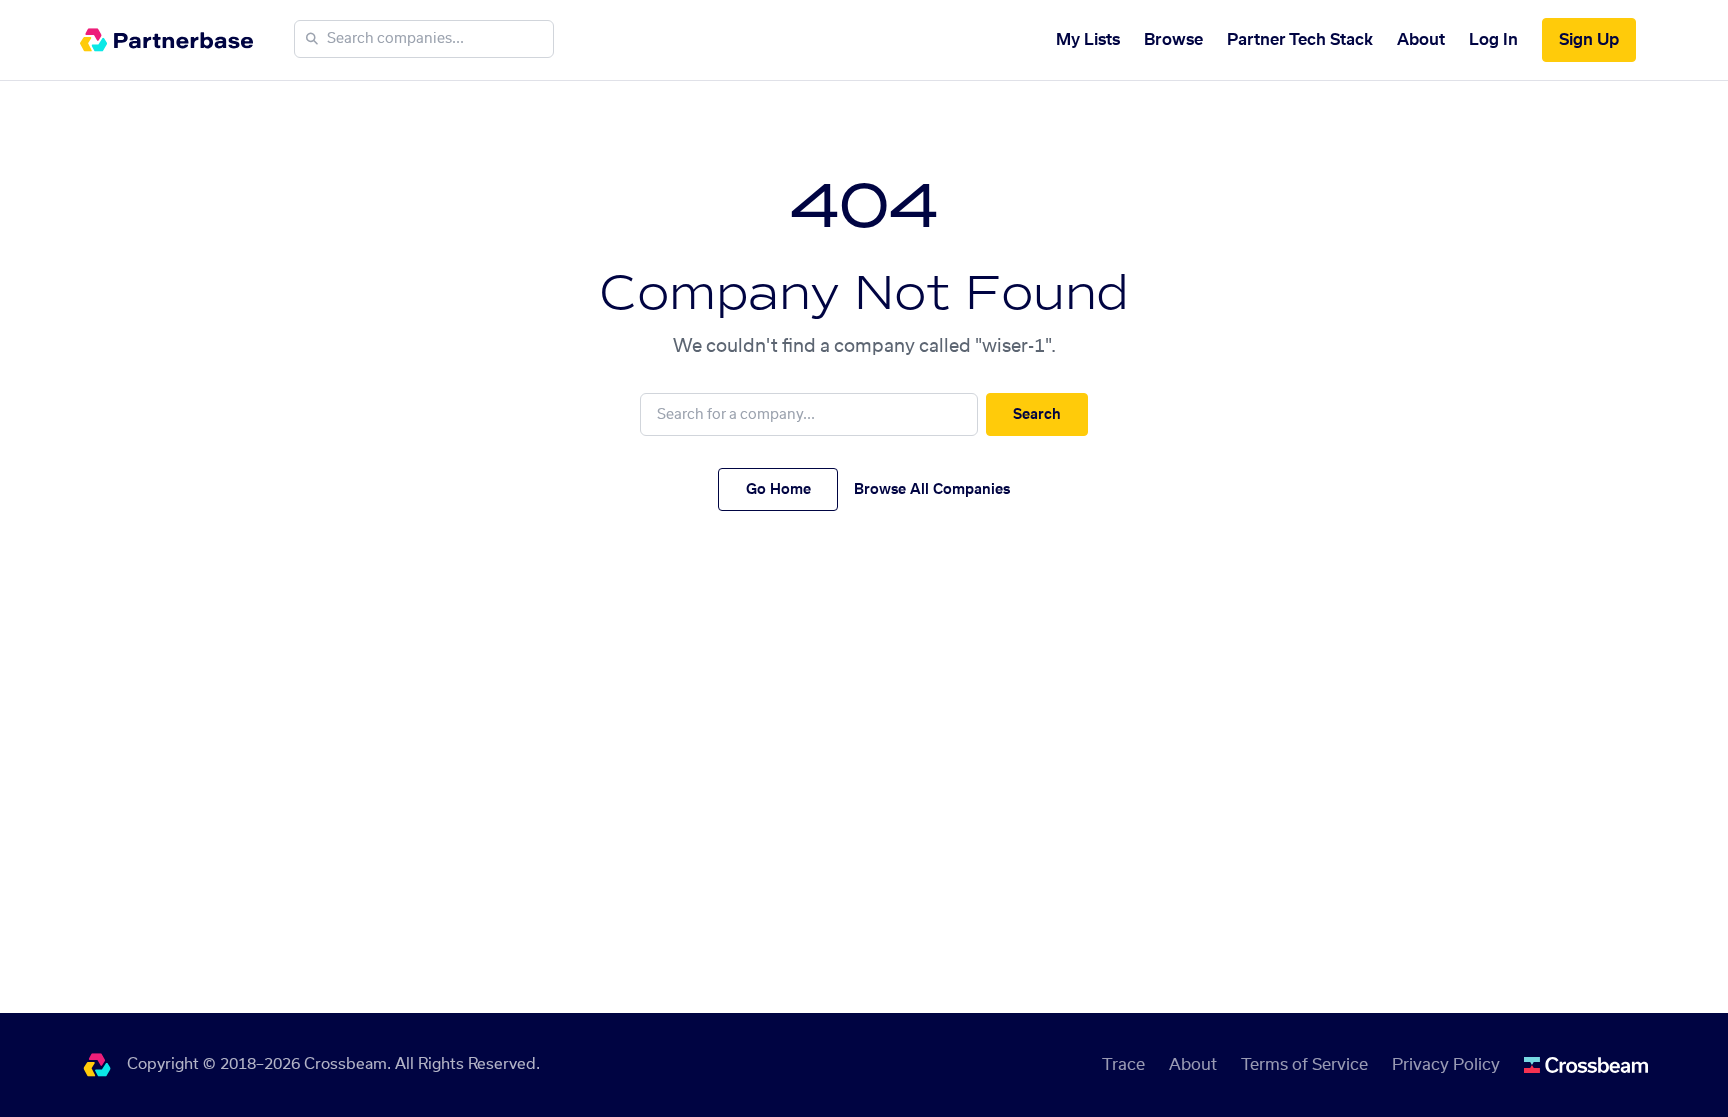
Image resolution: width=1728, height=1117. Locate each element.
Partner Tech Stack (1300, 40)
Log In (1493, 40)
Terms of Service (1304, 1065)
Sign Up (1589, 40)
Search (1037, 415)
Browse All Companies (932, 490)
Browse (1173, 40)
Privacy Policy (1446, 1065)
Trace (1123, 1065)
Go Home (778, 490)
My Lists (1088, 40)
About (1421, 40)
